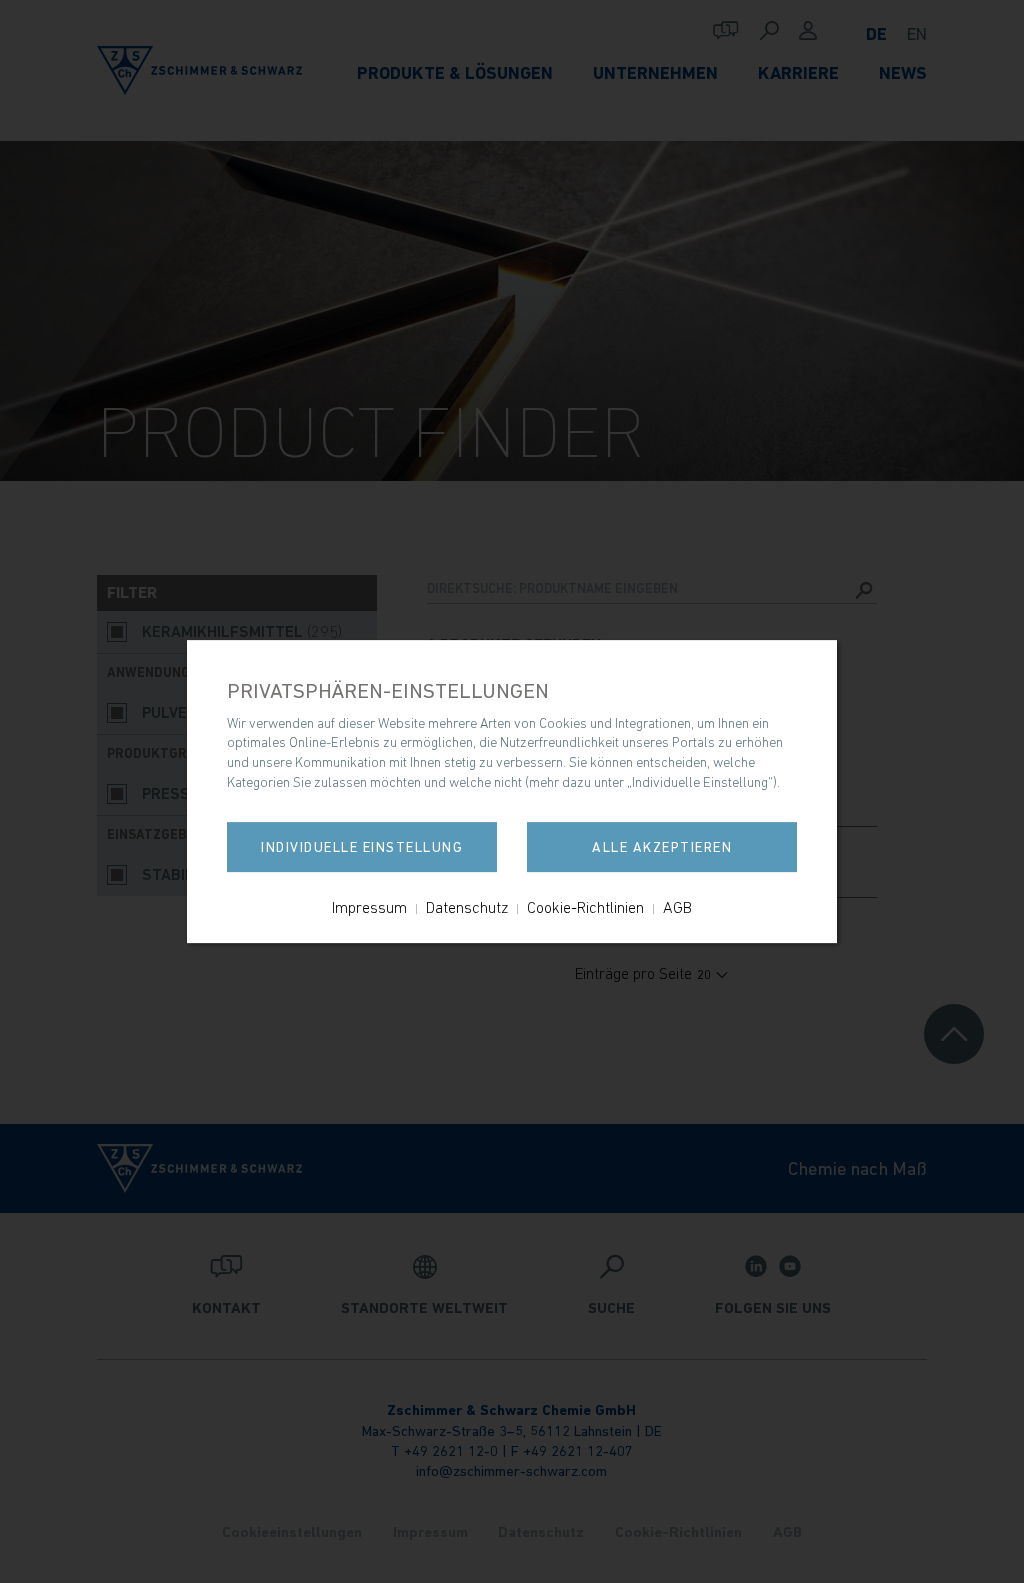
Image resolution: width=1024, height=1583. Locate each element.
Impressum (369, 907)
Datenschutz (467, 907)
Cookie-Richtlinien (585, 907)
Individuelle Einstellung (362, 847)
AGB (677, 907)
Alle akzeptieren (662, 847)
